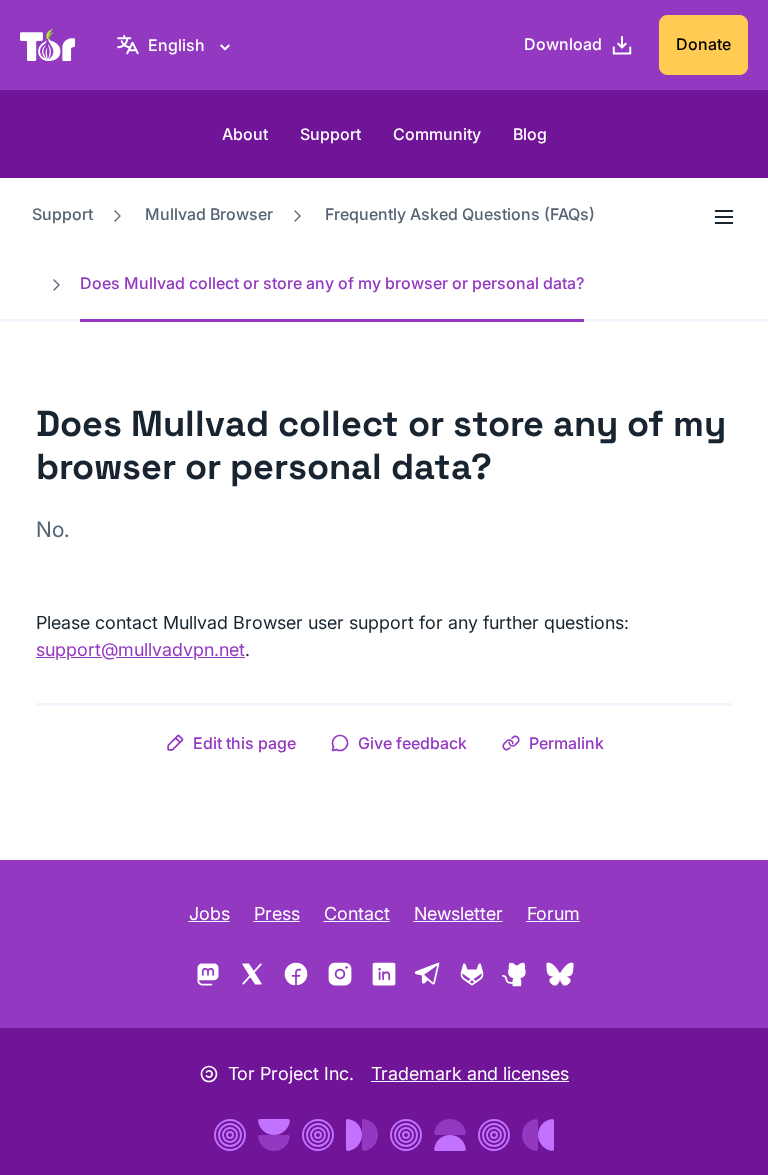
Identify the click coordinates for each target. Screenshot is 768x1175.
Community (437, 134)
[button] (230, 743)
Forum (553, 913)
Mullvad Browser (209, 214)
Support (330, 134)
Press (277, 913)
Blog (530, 134)
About (245, 134)
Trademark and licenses (470, 1073)
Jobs (209, 913)
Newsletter (458, 913)
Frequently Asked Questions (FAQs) (460, 214)
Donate (703, 44)
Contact (357, 913)
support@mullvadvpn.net (140, 649)
